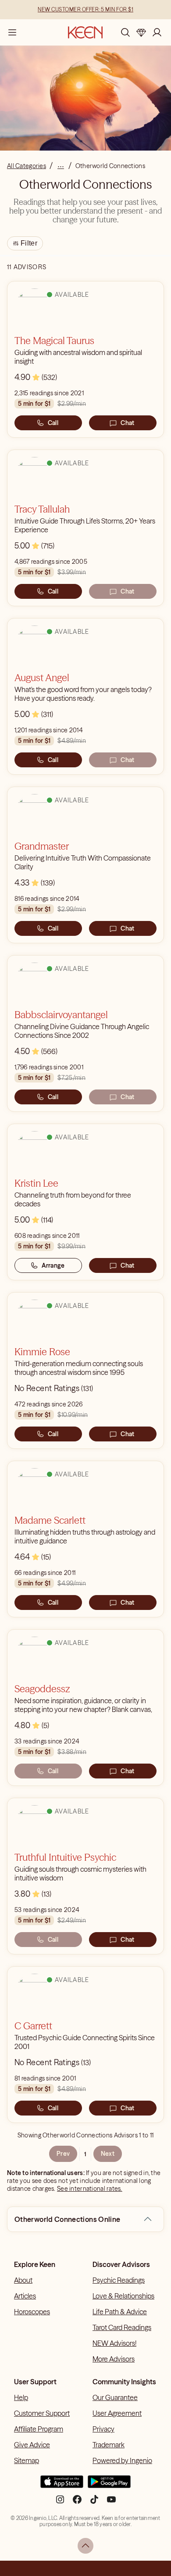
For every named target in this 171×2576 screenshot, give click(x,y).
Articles (25, 2296)
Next (108, 2154)
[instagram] (60, 2503)
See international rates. (90, 2189)
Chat (127, 423)
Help (21, 2397)
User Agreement (117, 2413)
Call (53, 423)
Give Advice (32, 2445)
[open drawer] (12, 32)
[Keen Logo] (85, 32)
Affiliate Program (39, 2429)
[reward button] (141, 32)
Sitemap (27, 2460)
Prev (63, 2154)
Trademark (109, 2445)
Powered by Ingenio (122, 2460)
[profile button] (157, 32)
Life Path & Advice (120, 2312)
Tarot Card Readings (122, 2327)
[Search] (125, 32)
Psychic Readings (119, 2280)
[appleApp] (62, 2485)
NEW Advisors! (114, 2343)
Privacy (103, 2429)
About (23, 2280)
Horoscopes (32, 2312)
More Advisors (114, 2359)
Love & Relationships (123, 2296)
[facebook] (77, 2503)
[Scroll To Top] (85, 2546)
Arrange (53, 1265)
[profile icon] (157, 32)
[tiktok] (94, 2503)
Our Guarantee (115, 2397)
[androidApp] (109, 2485)
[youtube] (111, 2503)
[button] (148, 2219)
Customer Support (42, 2413)
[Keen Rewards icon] (141, 32)
